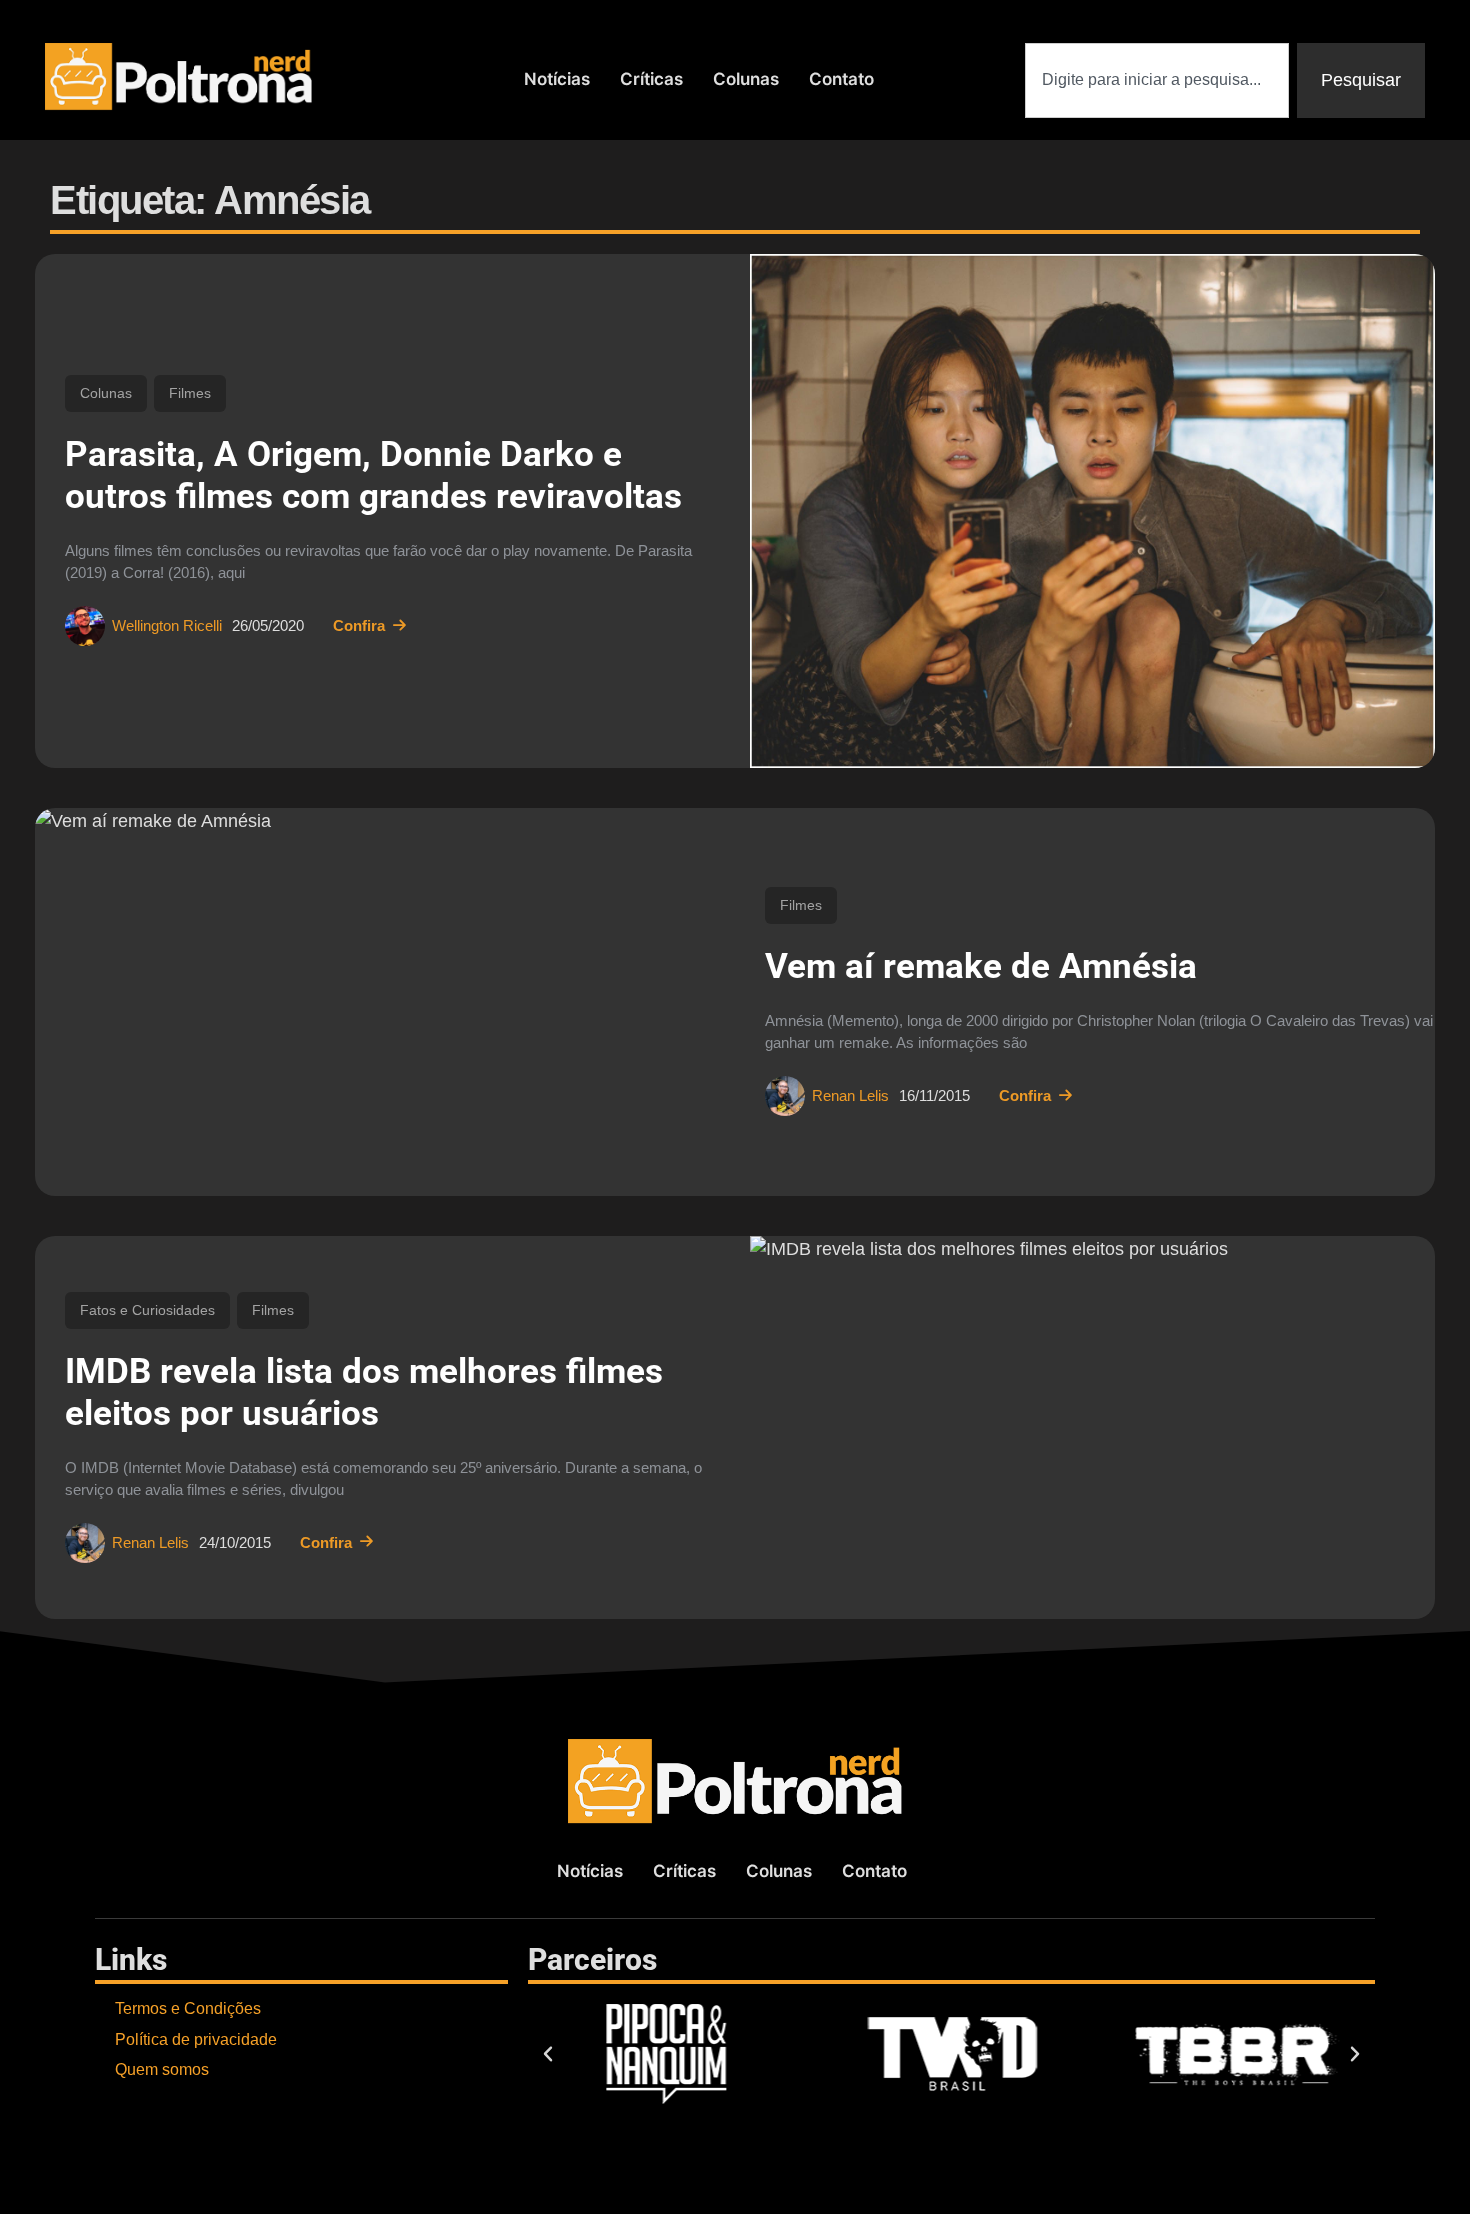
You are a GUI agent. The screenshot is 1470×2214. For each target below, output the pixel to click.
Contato (841, 79)
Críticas (651, 79)
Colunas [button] (746, 79)
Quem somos (162, 2069)
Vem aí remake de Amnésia (981, 966)
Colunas (106, 393)
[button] (548, 2054)
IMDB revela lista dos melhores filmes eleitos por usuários (364, 1392)
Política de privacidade (196, 2039)
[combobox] (1157, 80)
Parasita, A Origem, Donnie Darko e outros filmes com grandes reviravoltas (373, 475)
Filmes (190, 393)
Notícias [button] (557, 79)
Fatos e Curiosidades (147, 1310)
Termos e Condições (188, 2008)
